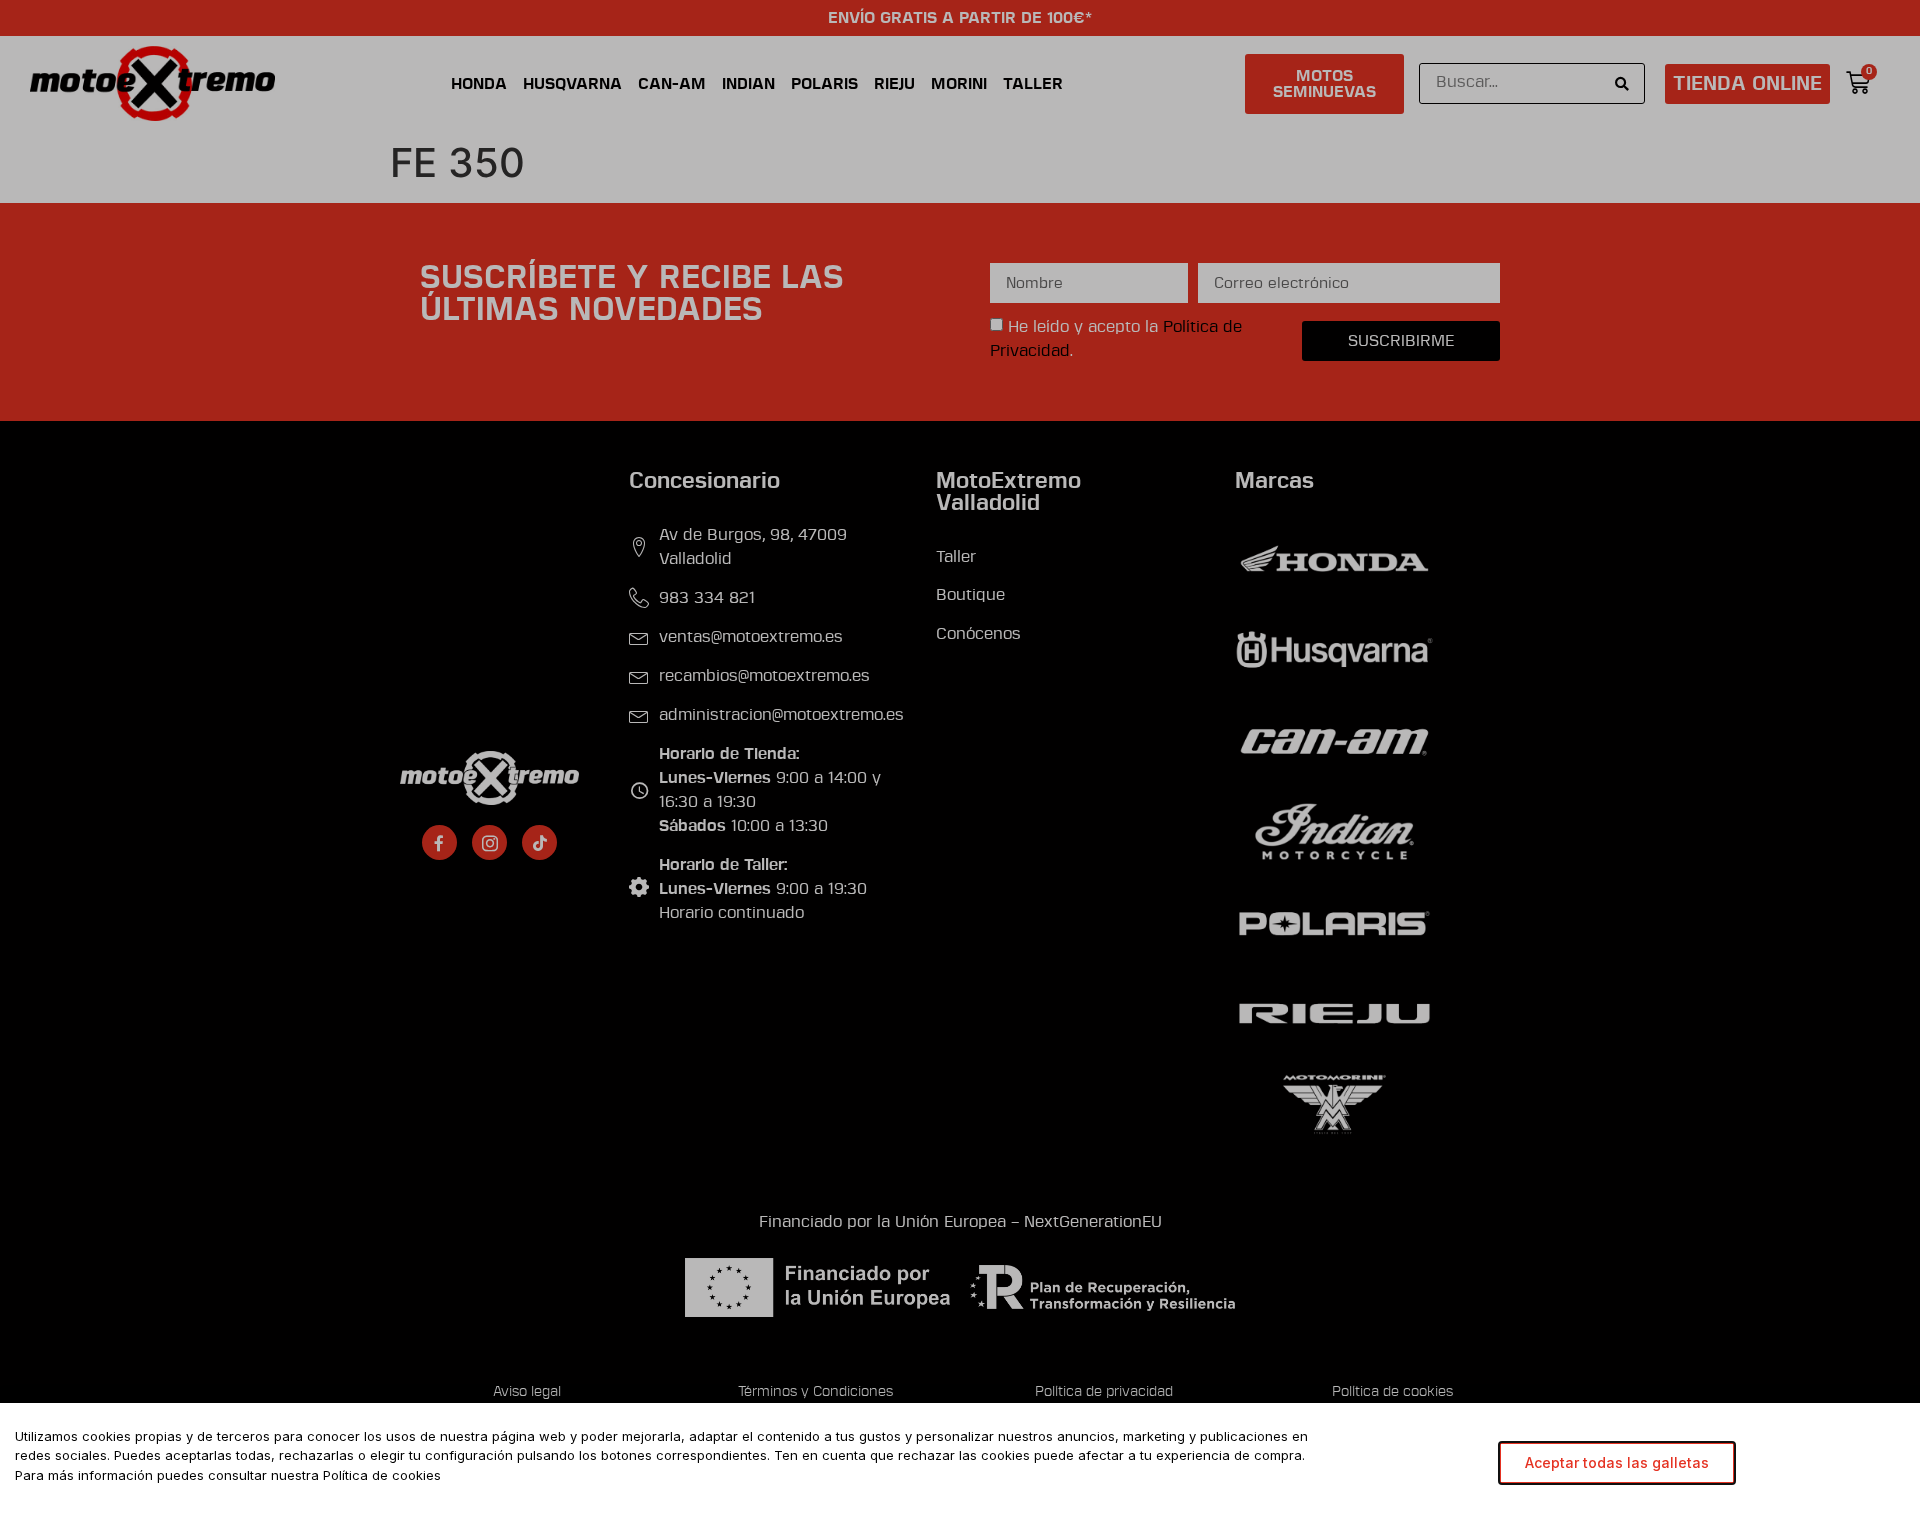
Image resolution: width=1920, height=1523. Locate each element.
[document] (960, 761)
